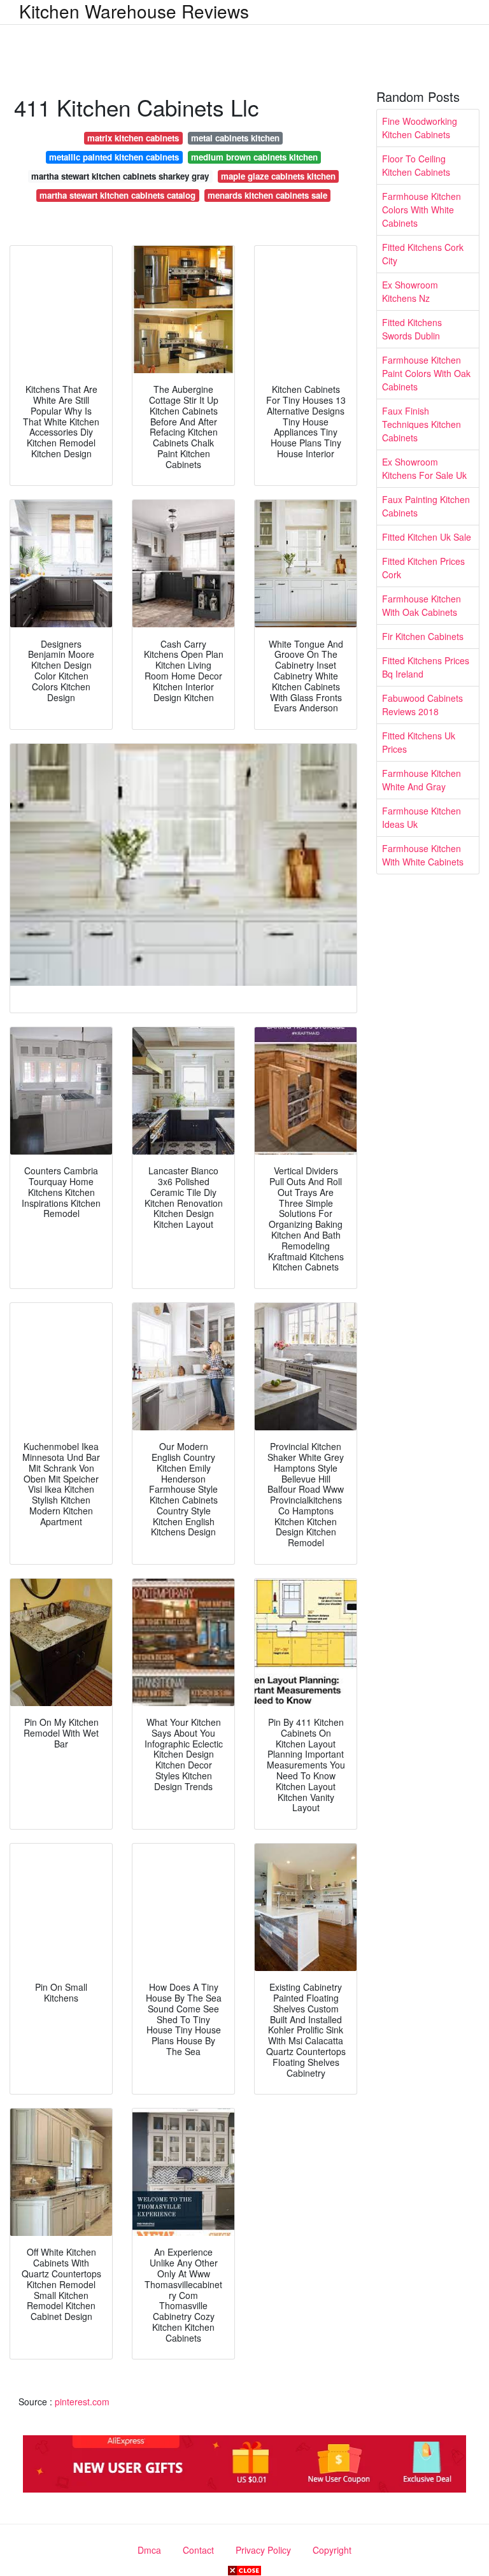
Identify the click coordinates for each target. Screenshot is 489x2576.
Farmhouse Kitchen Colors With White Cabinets (422, 210)
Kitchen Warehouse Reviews (134, 11)
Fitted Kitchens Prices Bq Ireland (426, 667)
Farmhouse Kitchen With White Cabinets (423, 855)
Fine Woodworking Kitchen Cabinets (420, 128)
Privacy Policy (263, 2550)
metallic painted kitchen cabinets (114, 157)
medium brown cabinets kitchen (254, 157)
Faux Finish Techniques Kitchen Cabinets (422, 424)
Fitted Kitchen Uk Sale (427, 537)
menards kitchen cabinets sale (267, 195)
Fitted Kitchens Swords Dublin (412, 329)
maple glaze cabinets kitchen (278, 176)
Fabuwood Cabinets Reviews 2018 (422, 705)
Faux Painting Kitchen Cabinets (426, 506)
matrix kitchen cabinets (133, 138)
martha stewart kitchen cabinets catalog (117, 195)
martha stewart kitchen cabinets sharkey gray (120, 176)
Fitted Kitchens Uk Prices (419, 742)
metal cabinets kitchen (235, 138)
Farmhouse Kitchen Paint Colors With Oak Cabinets (426, 373)
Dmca (149, 2550)
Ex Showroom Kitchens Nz (410, 291)
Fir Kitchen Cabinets (423, 636)
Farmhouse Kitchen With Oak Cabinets (422, 605)
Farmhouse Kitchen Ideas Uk (422, 817)
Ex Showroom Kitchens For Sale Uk (424, 468)
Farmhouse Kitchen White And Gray (422, 780)
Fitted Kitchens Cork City (423, 254)
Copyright (332, 2550)
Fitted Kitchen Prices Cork (423, 568)
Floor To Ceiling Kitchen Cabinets (416, 165)
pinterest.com (82, 2402)
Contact (198, 2550)
